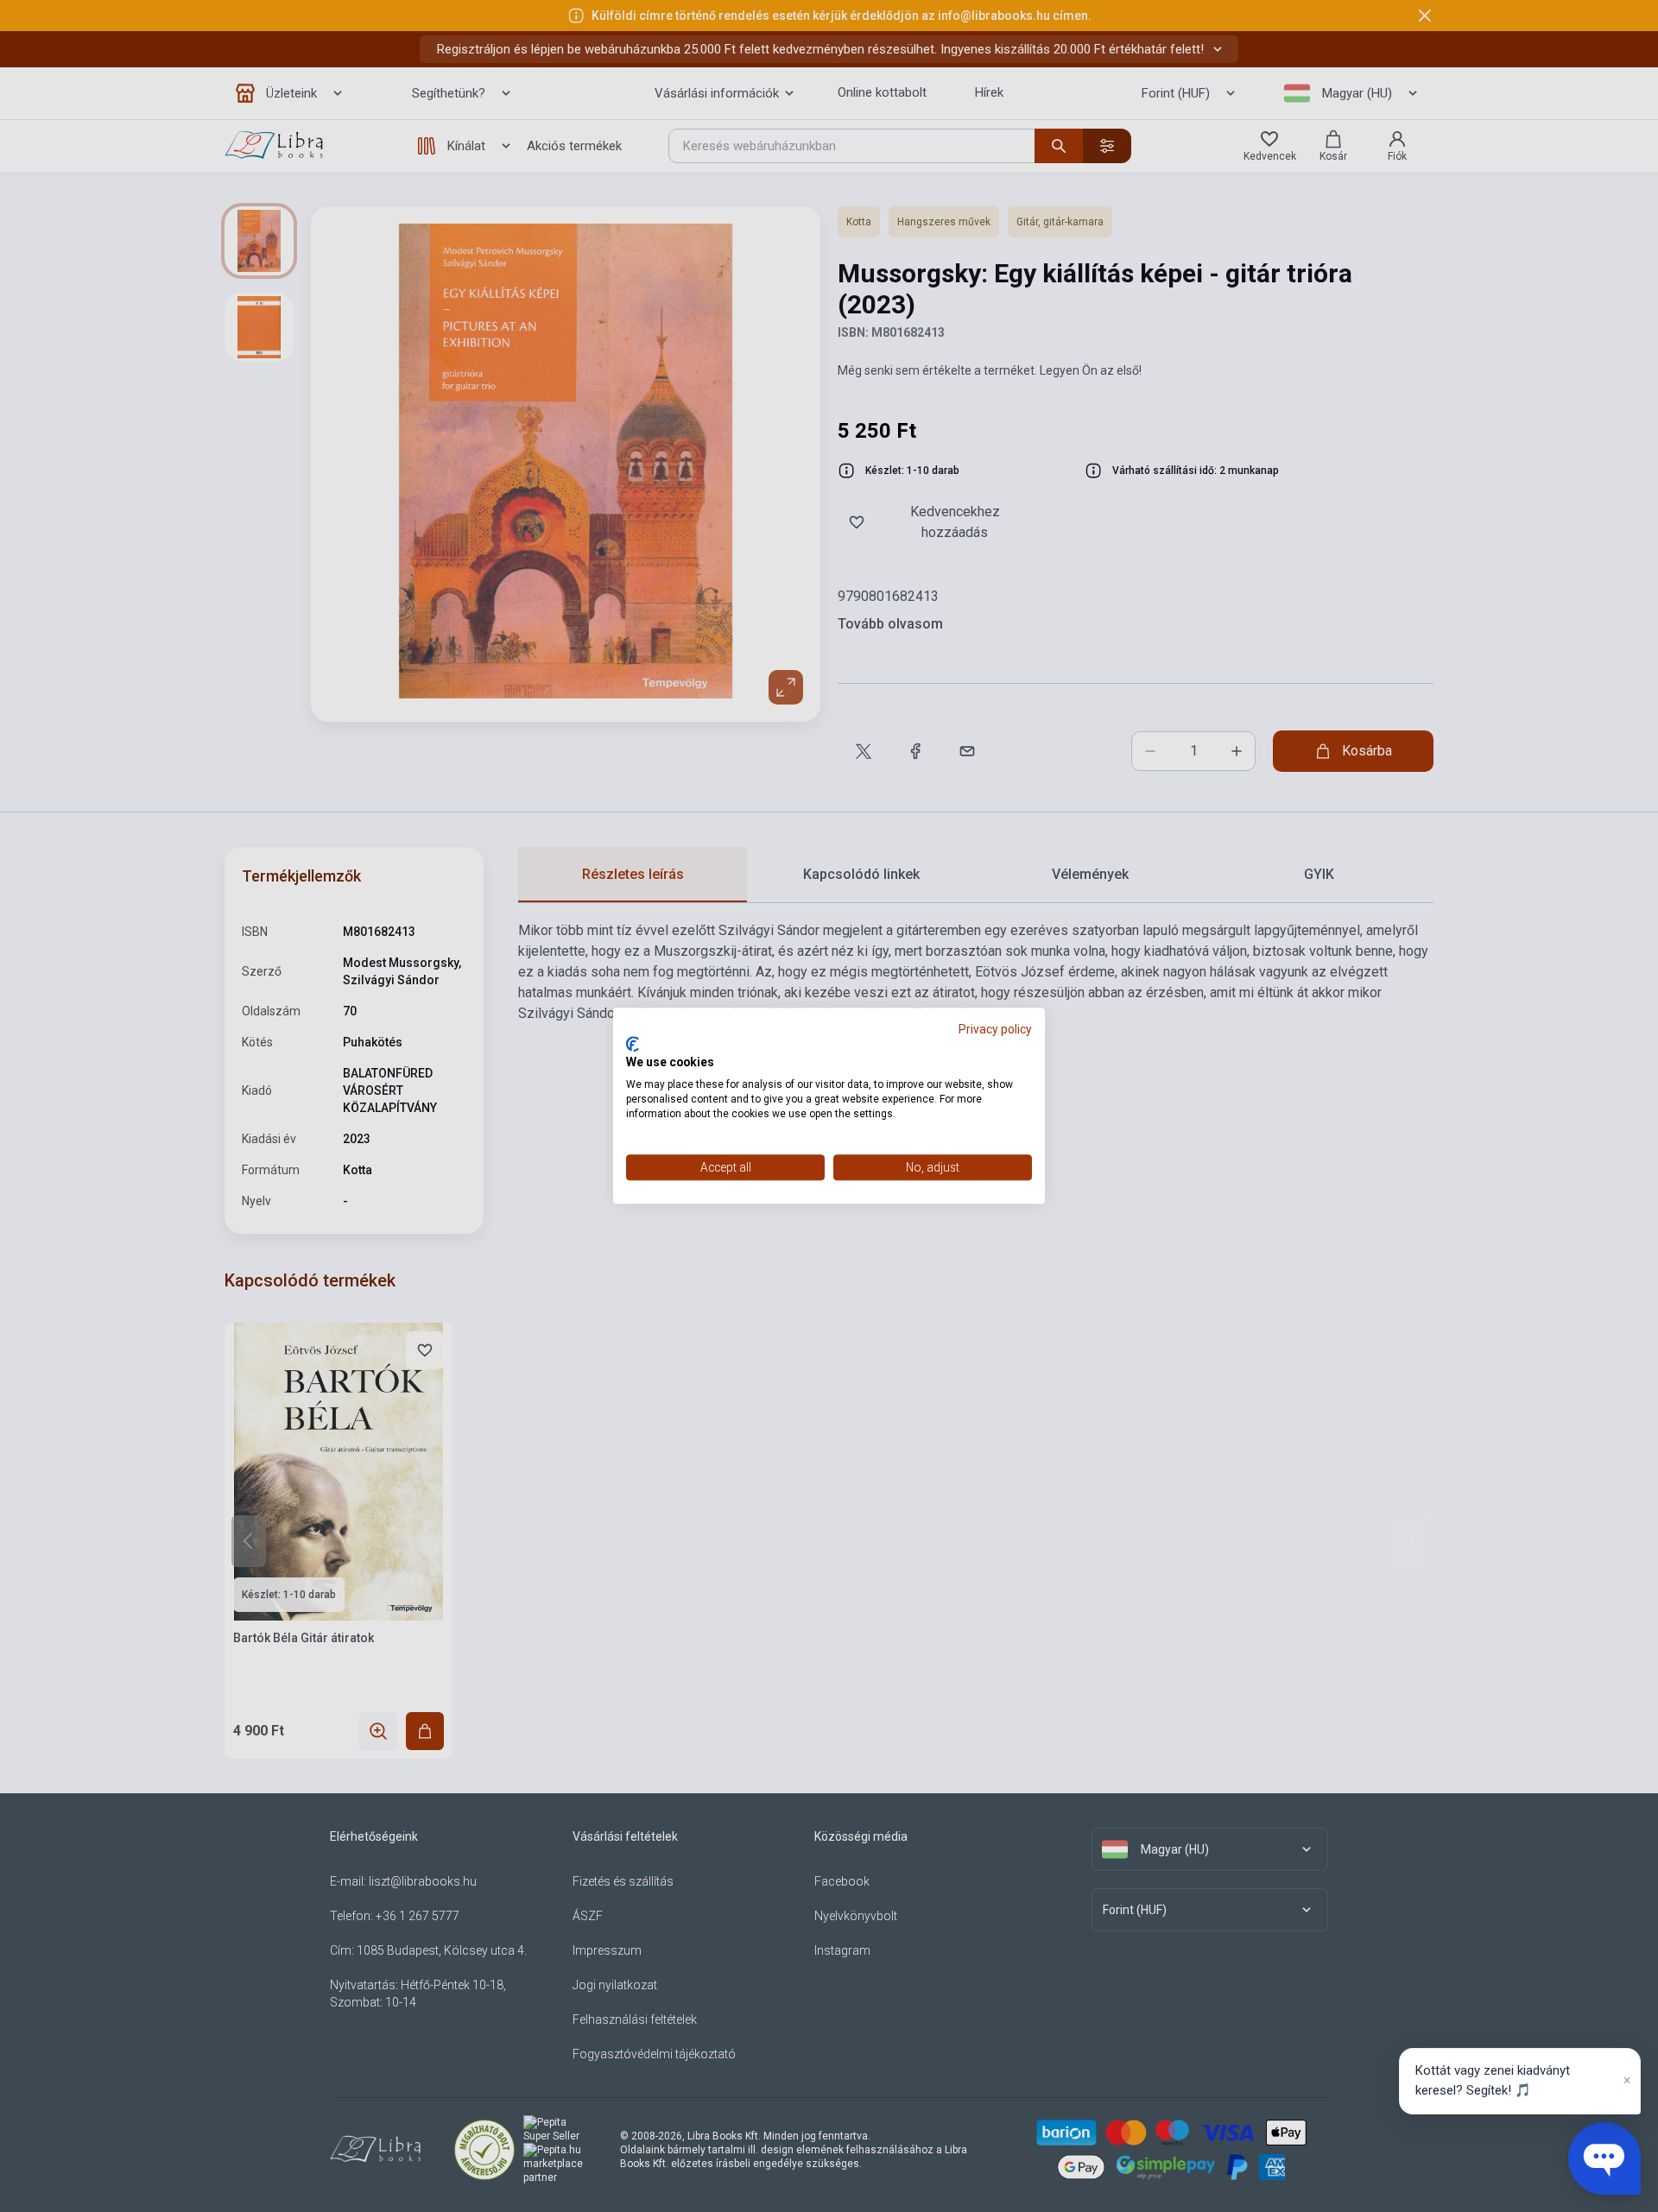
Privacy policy (995, 1029)
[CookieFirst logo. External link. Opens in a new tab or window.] (633, 1044)
